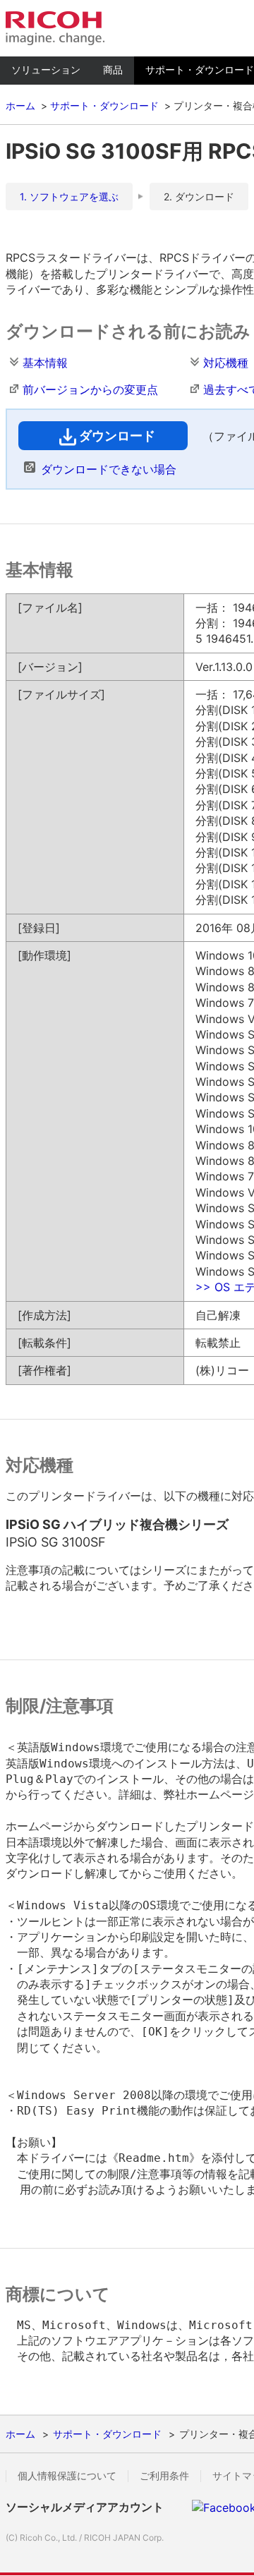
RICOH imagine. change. (55, 28)
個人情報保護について (67, 2476)
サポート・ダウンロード (104, 105)
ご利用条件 (164, 2476)
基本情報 (45, 363)
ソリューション (46, 69)
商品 (113, 69)
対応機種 (226, 363)
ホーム (20, 105)
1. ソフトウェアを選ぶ (69, 196)
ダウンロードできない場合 (109, 469)
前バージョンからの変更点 (90, 389)
